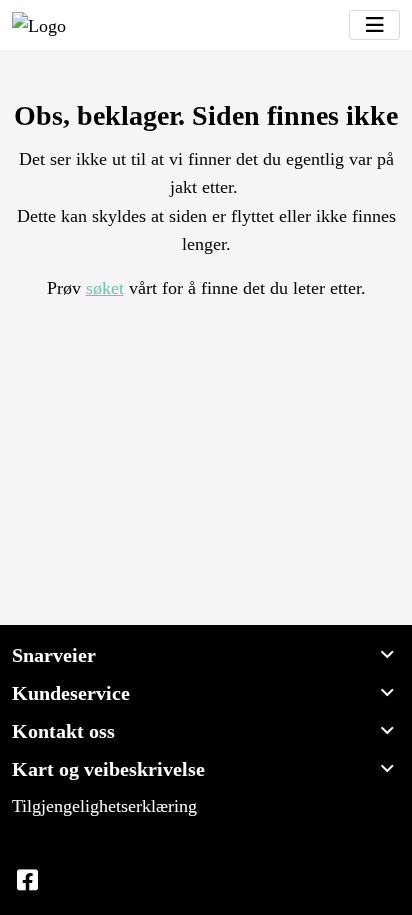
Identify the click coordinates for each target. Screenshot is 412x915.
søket (105, 288)
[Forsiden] (39, 25)
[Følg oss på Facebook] (27, 881)
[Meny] (374, 25)
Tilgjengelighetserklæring (104, 806)
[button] (206, 655)
